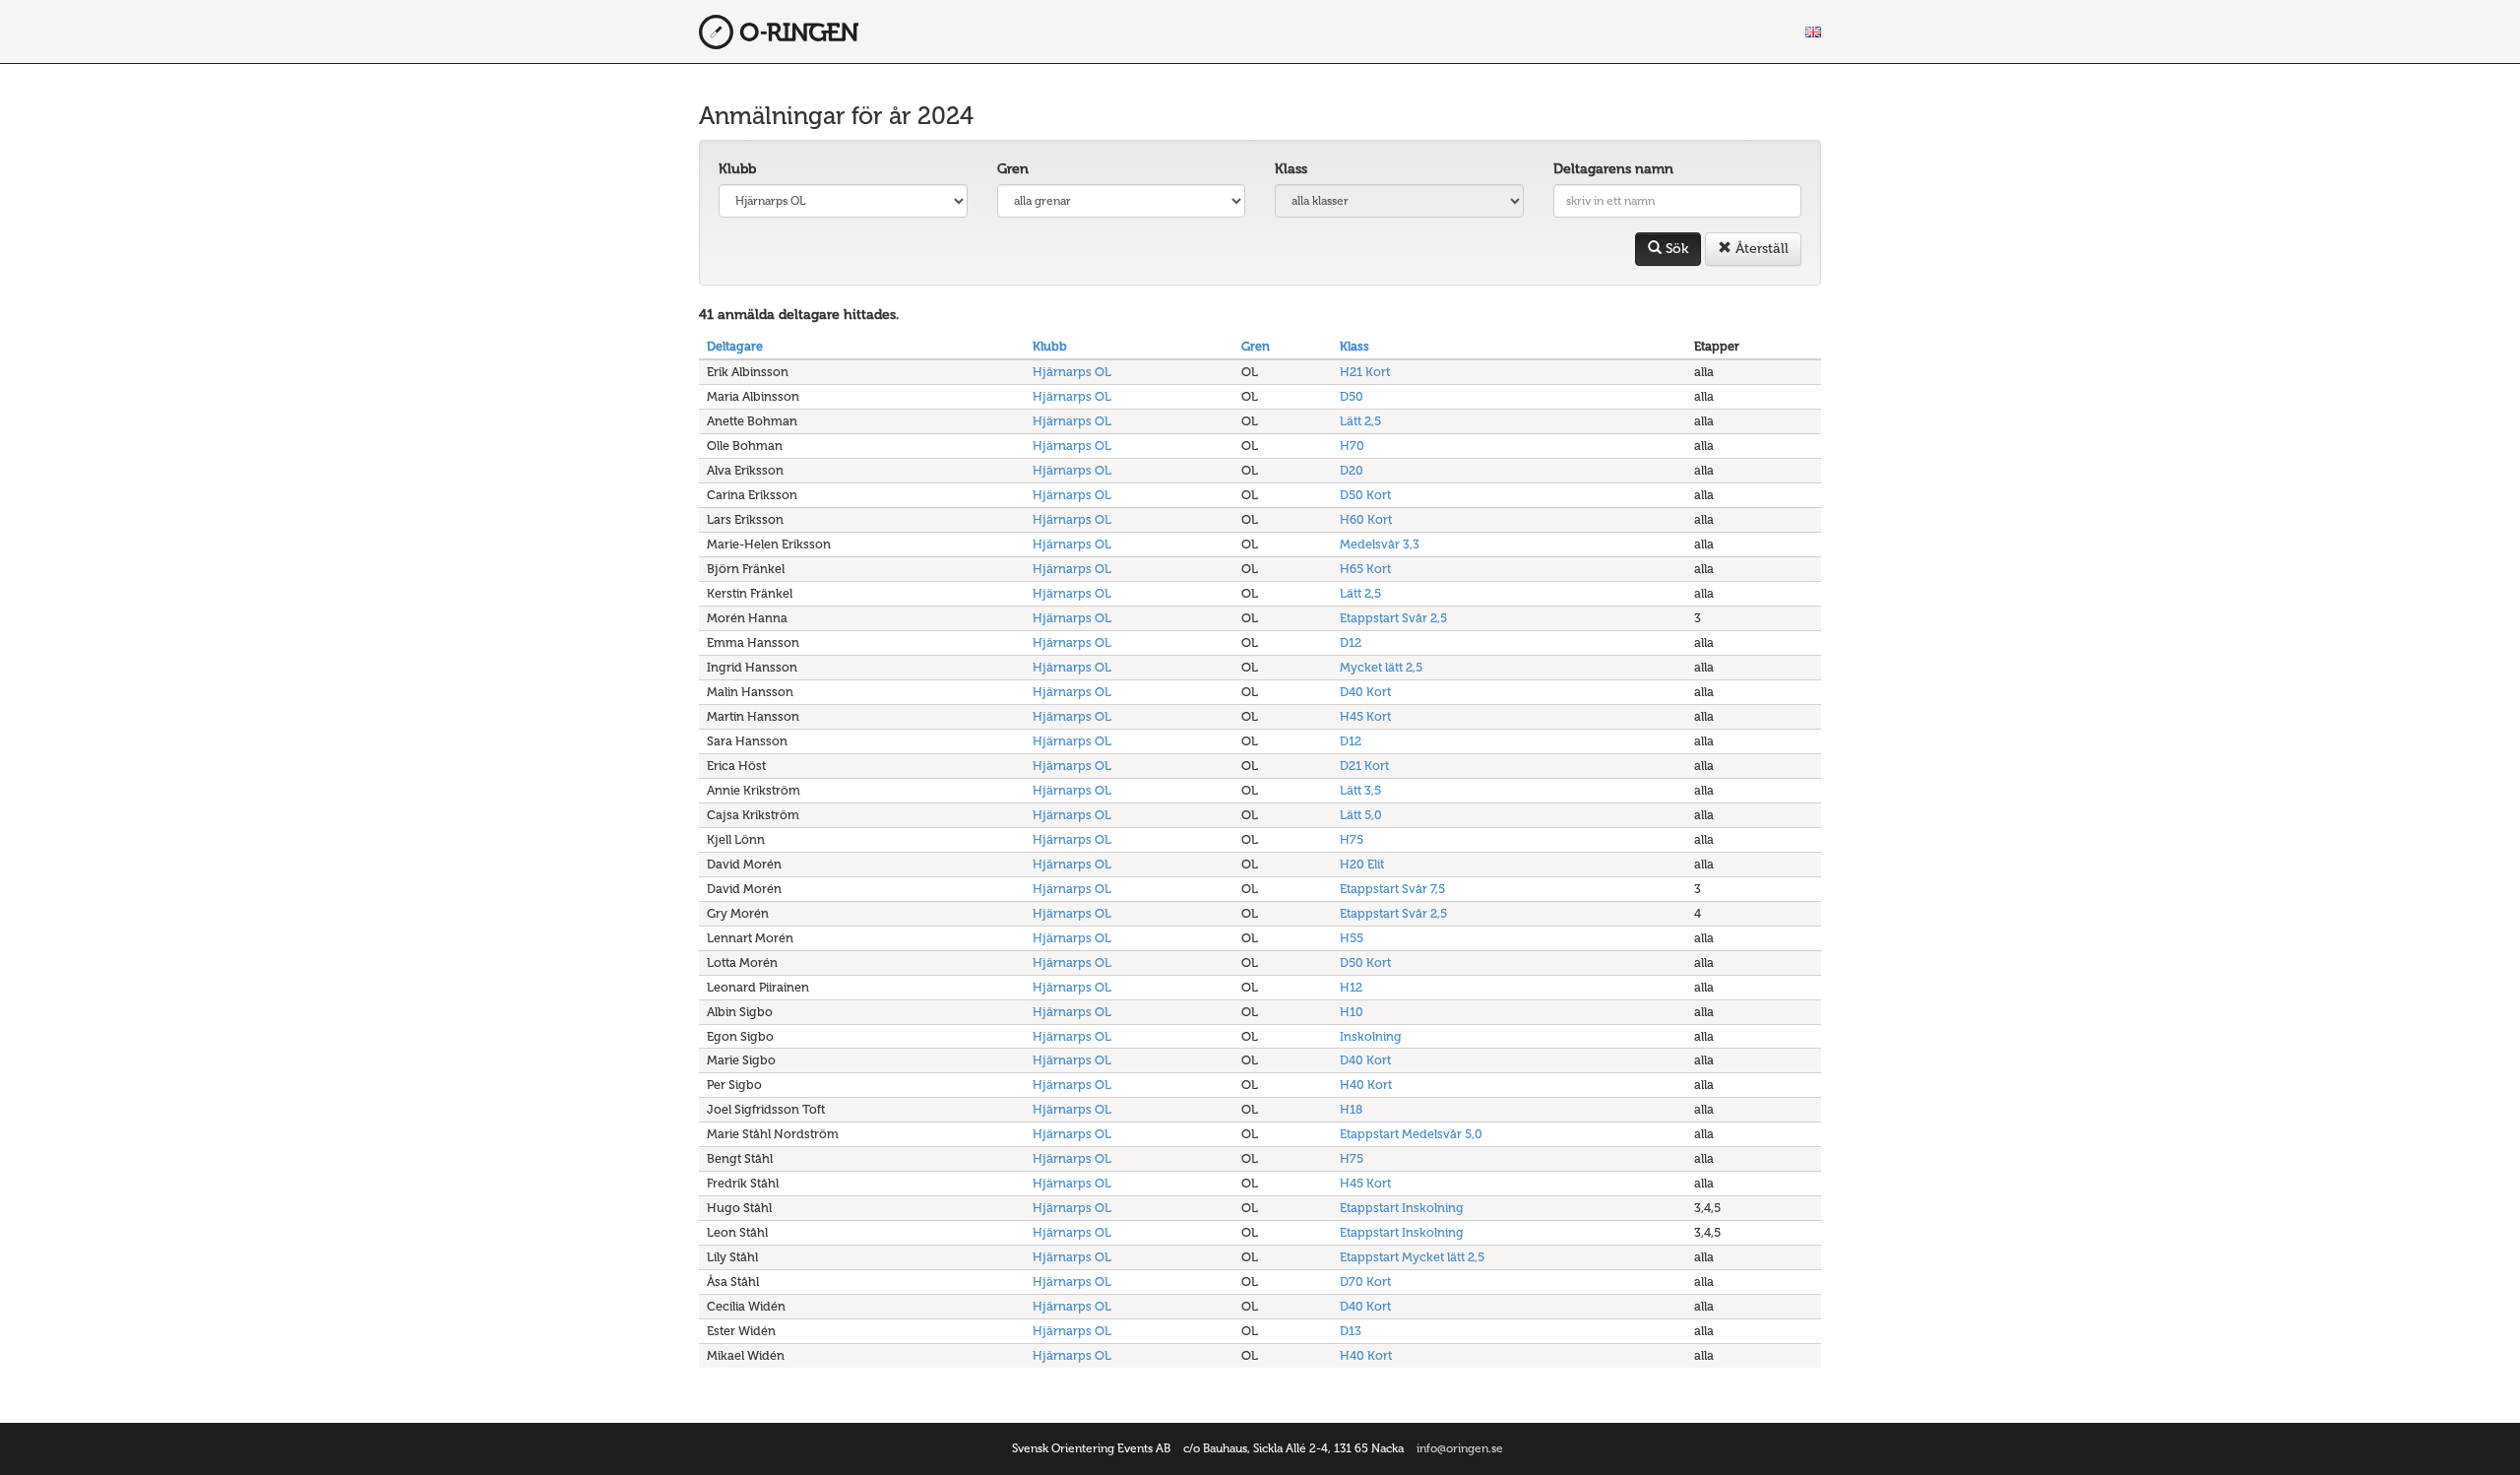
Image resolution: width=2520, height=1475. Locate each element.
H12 (1351, 987)
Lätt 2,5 (1360, 421)
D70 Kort (1365, 1282)
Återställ (1760, 249)
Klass (1291, 169)
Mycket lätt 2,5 (1381, 667)
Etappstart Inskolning (1402, 1208)
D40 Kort (1365, 692)
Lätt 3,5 (1360, 790)
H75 (1352, 839)
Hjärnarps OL (1072, 372)
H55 (1352, 938)
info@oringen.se (1460, 1448)
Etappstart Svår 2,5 (1393, 618)
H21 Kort (1365, 372)
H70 (1352, 446)
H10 (1352, 1012)
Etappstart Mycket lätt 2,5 (1412, 1257)
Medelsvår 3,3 (1380, 544)
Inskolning (1371, 1036)
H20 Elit (1362, 864)
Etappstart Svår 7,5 (1392, 889)
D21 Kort (1364, 766)
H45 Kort (1365, 716)
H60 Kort (1366, 519)
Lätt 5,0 (1361, 815)
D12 (1351, 642)
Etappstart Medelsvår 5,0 (1411, 1134)
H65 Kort (1365, 569)
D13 (1351, 1331)
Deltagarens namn (1613, 169)
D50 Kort (1365, 495)
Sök (1675, 249)
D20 (1352, 470)
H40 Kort (1366, 1085)
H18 (1351, 1109)
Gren (1013, 169)
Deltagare (735, 346)
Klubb (737, 169)
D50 (1352, 396)
